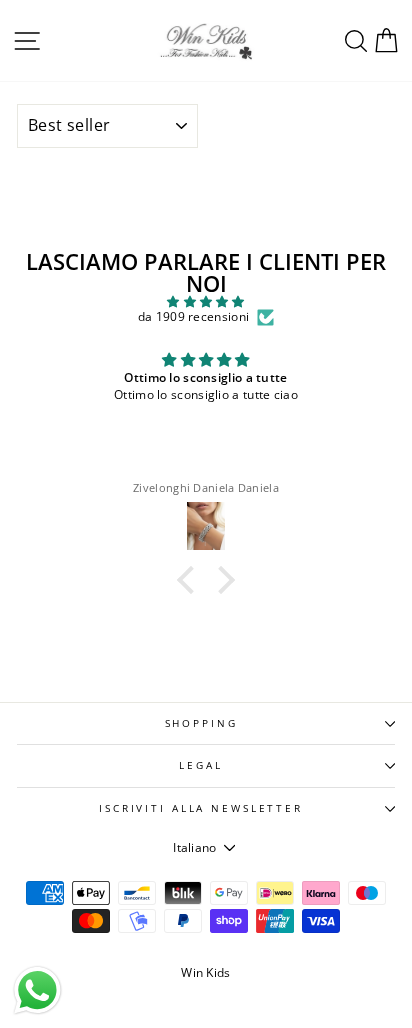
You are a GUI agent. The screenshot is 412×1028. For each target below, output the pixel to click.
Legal (200, 765)
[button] (191, 580)
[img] (206, 302)
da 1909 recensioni (193, 317)
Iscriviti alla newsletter (201, 808)
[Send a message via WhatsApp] (37, 990)
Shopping (201, 723)
